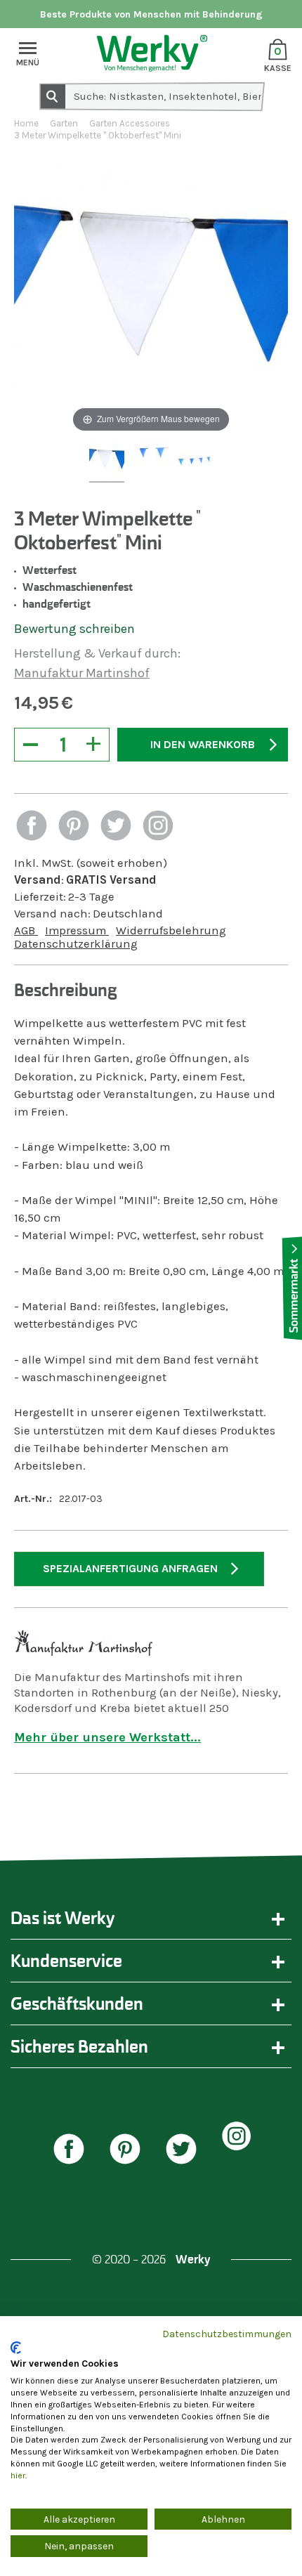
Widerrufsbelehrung (171, 930)
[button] (32, 827)
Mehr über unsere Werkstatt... (107, 1737)
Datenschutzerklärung (76, 944)
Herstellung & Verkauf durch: (97, 653)
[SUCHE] (52, 96)
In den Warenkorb (203, 744)
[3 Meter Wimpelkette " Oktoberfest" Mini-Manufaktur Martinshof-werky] (107, 463)
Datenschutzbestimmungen (227, 2334)
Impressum (77, 930)
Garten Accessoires (130, 123)
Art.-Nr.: (33, 1499)
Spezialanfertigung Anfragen (130, 1568)
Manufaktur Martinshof (82, 673)
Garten (64, 123)
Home (26, 123)
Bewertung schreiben (74, 629)
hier (18, 2476)
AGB (26, 930)
